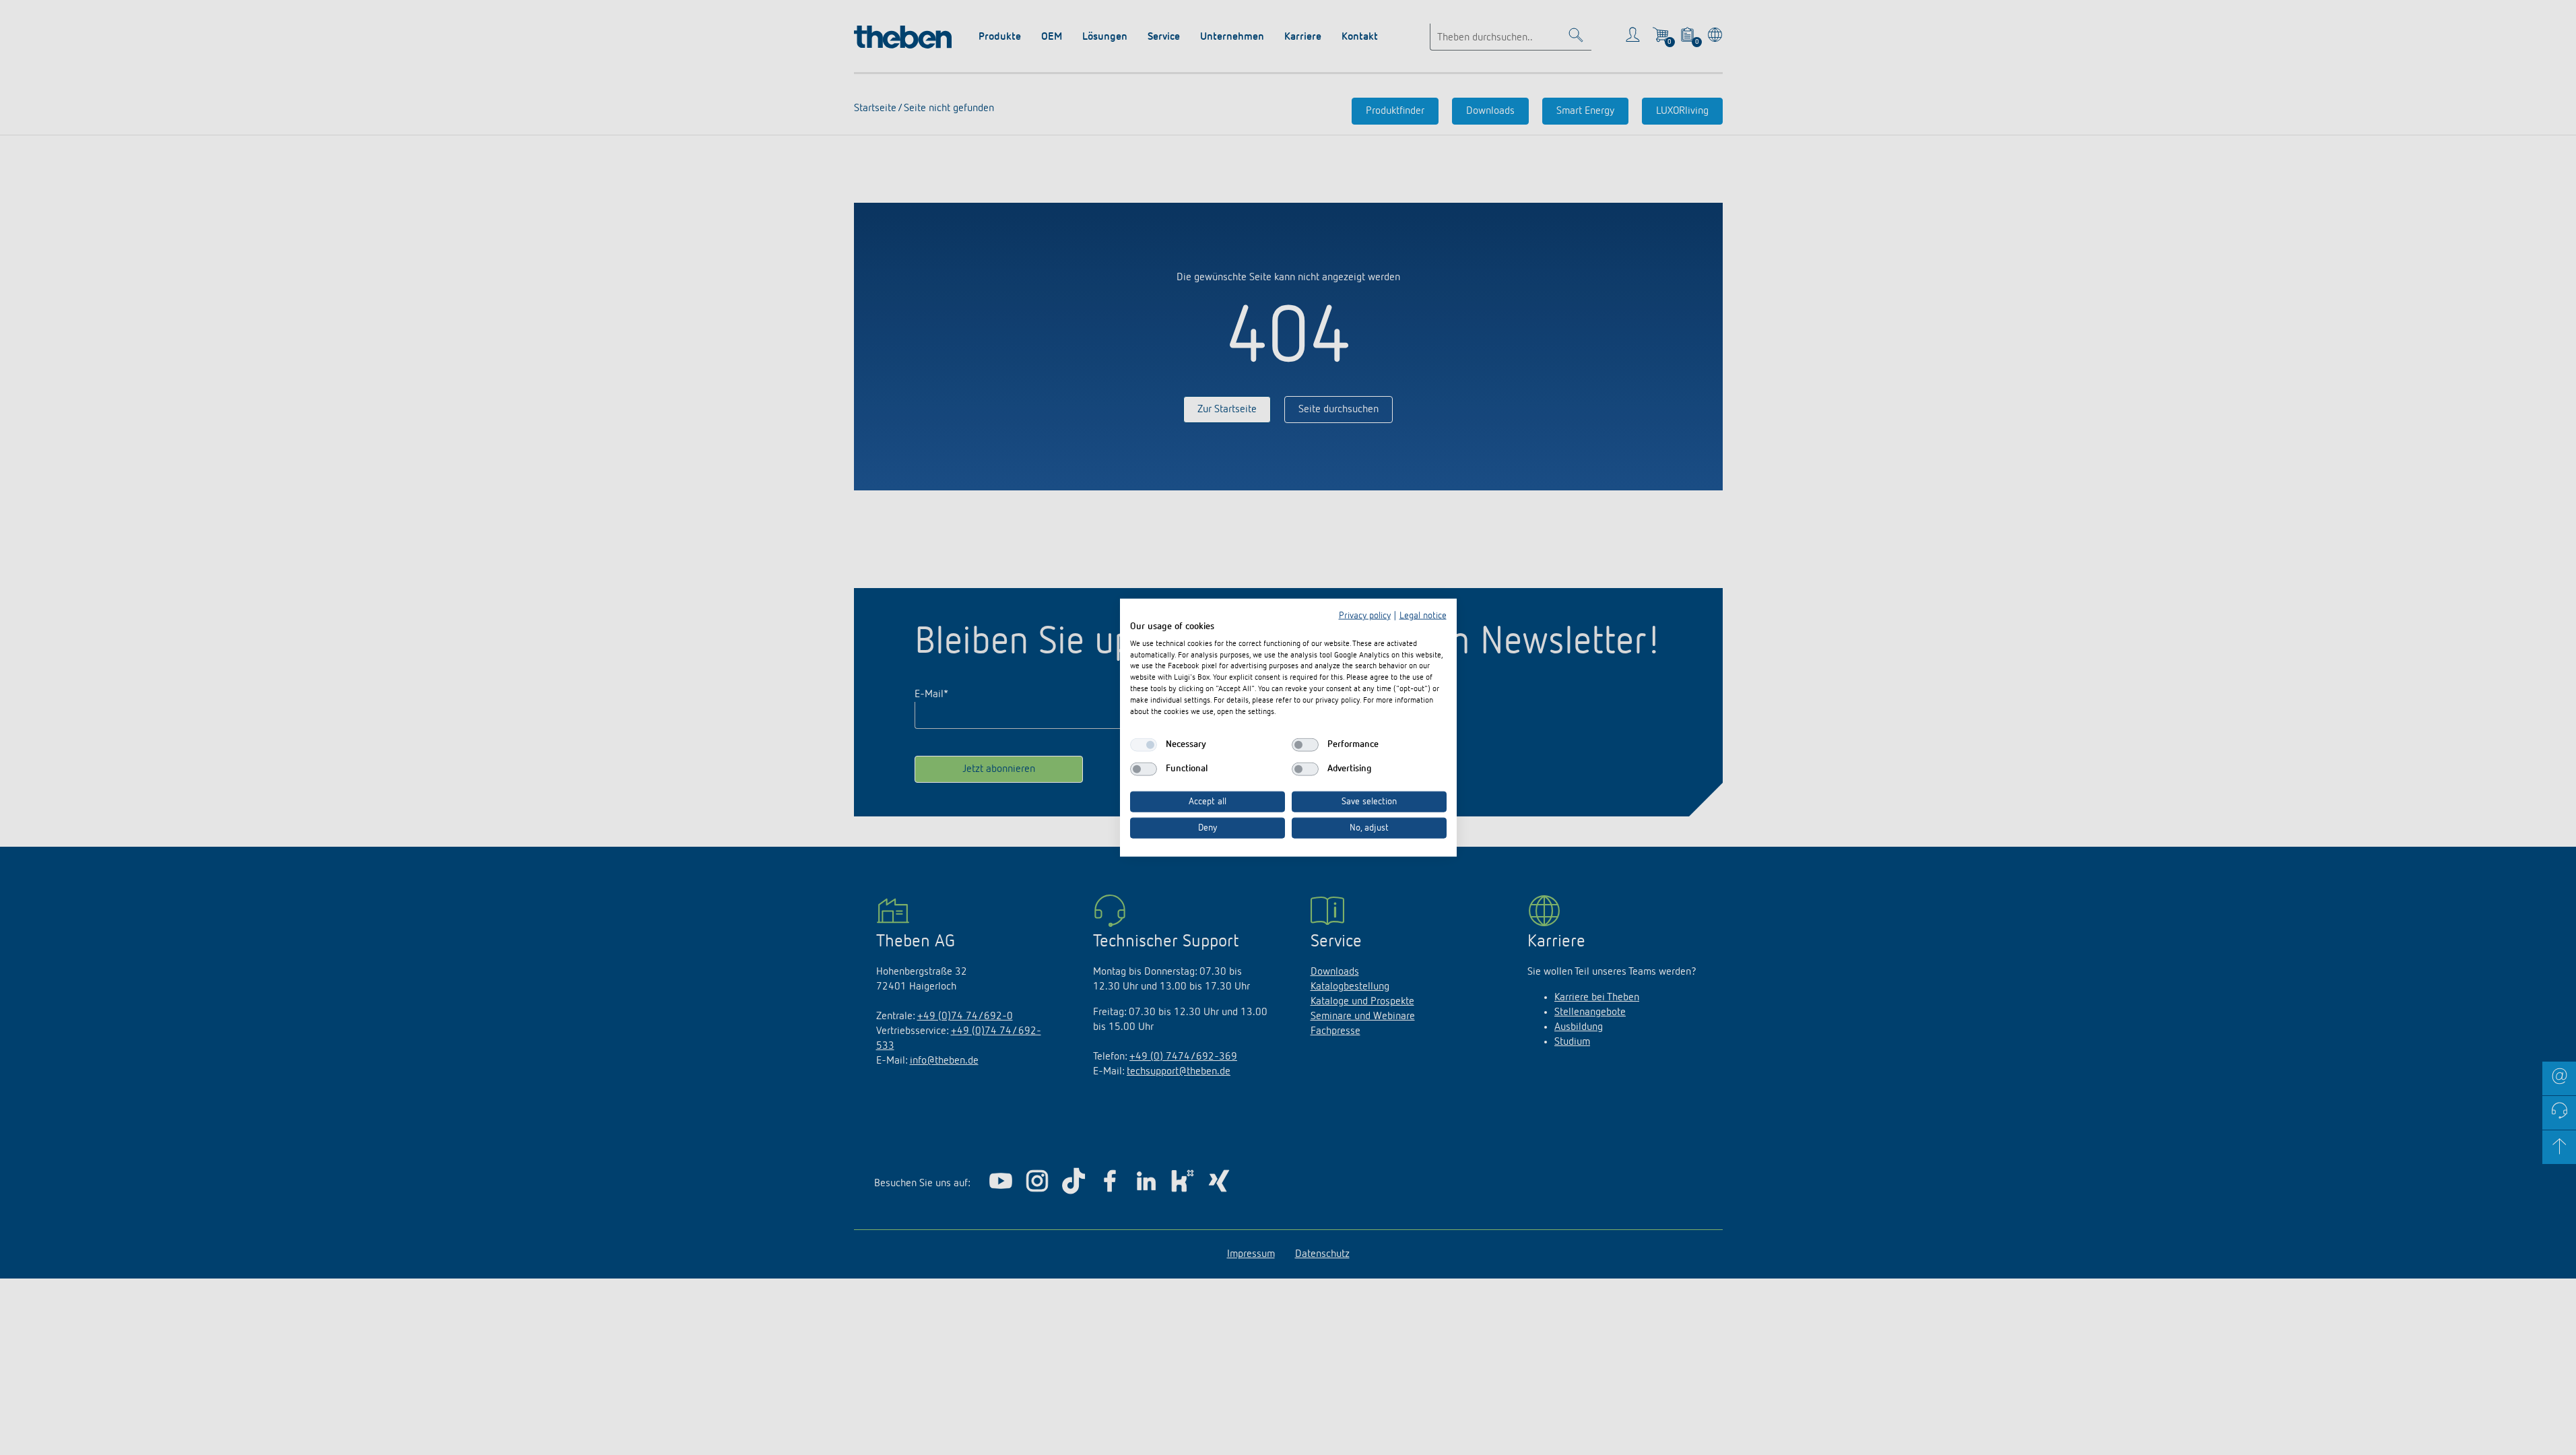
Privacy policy (1365, 616)
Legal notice (1423, 616)
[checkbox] (1144, 745)
